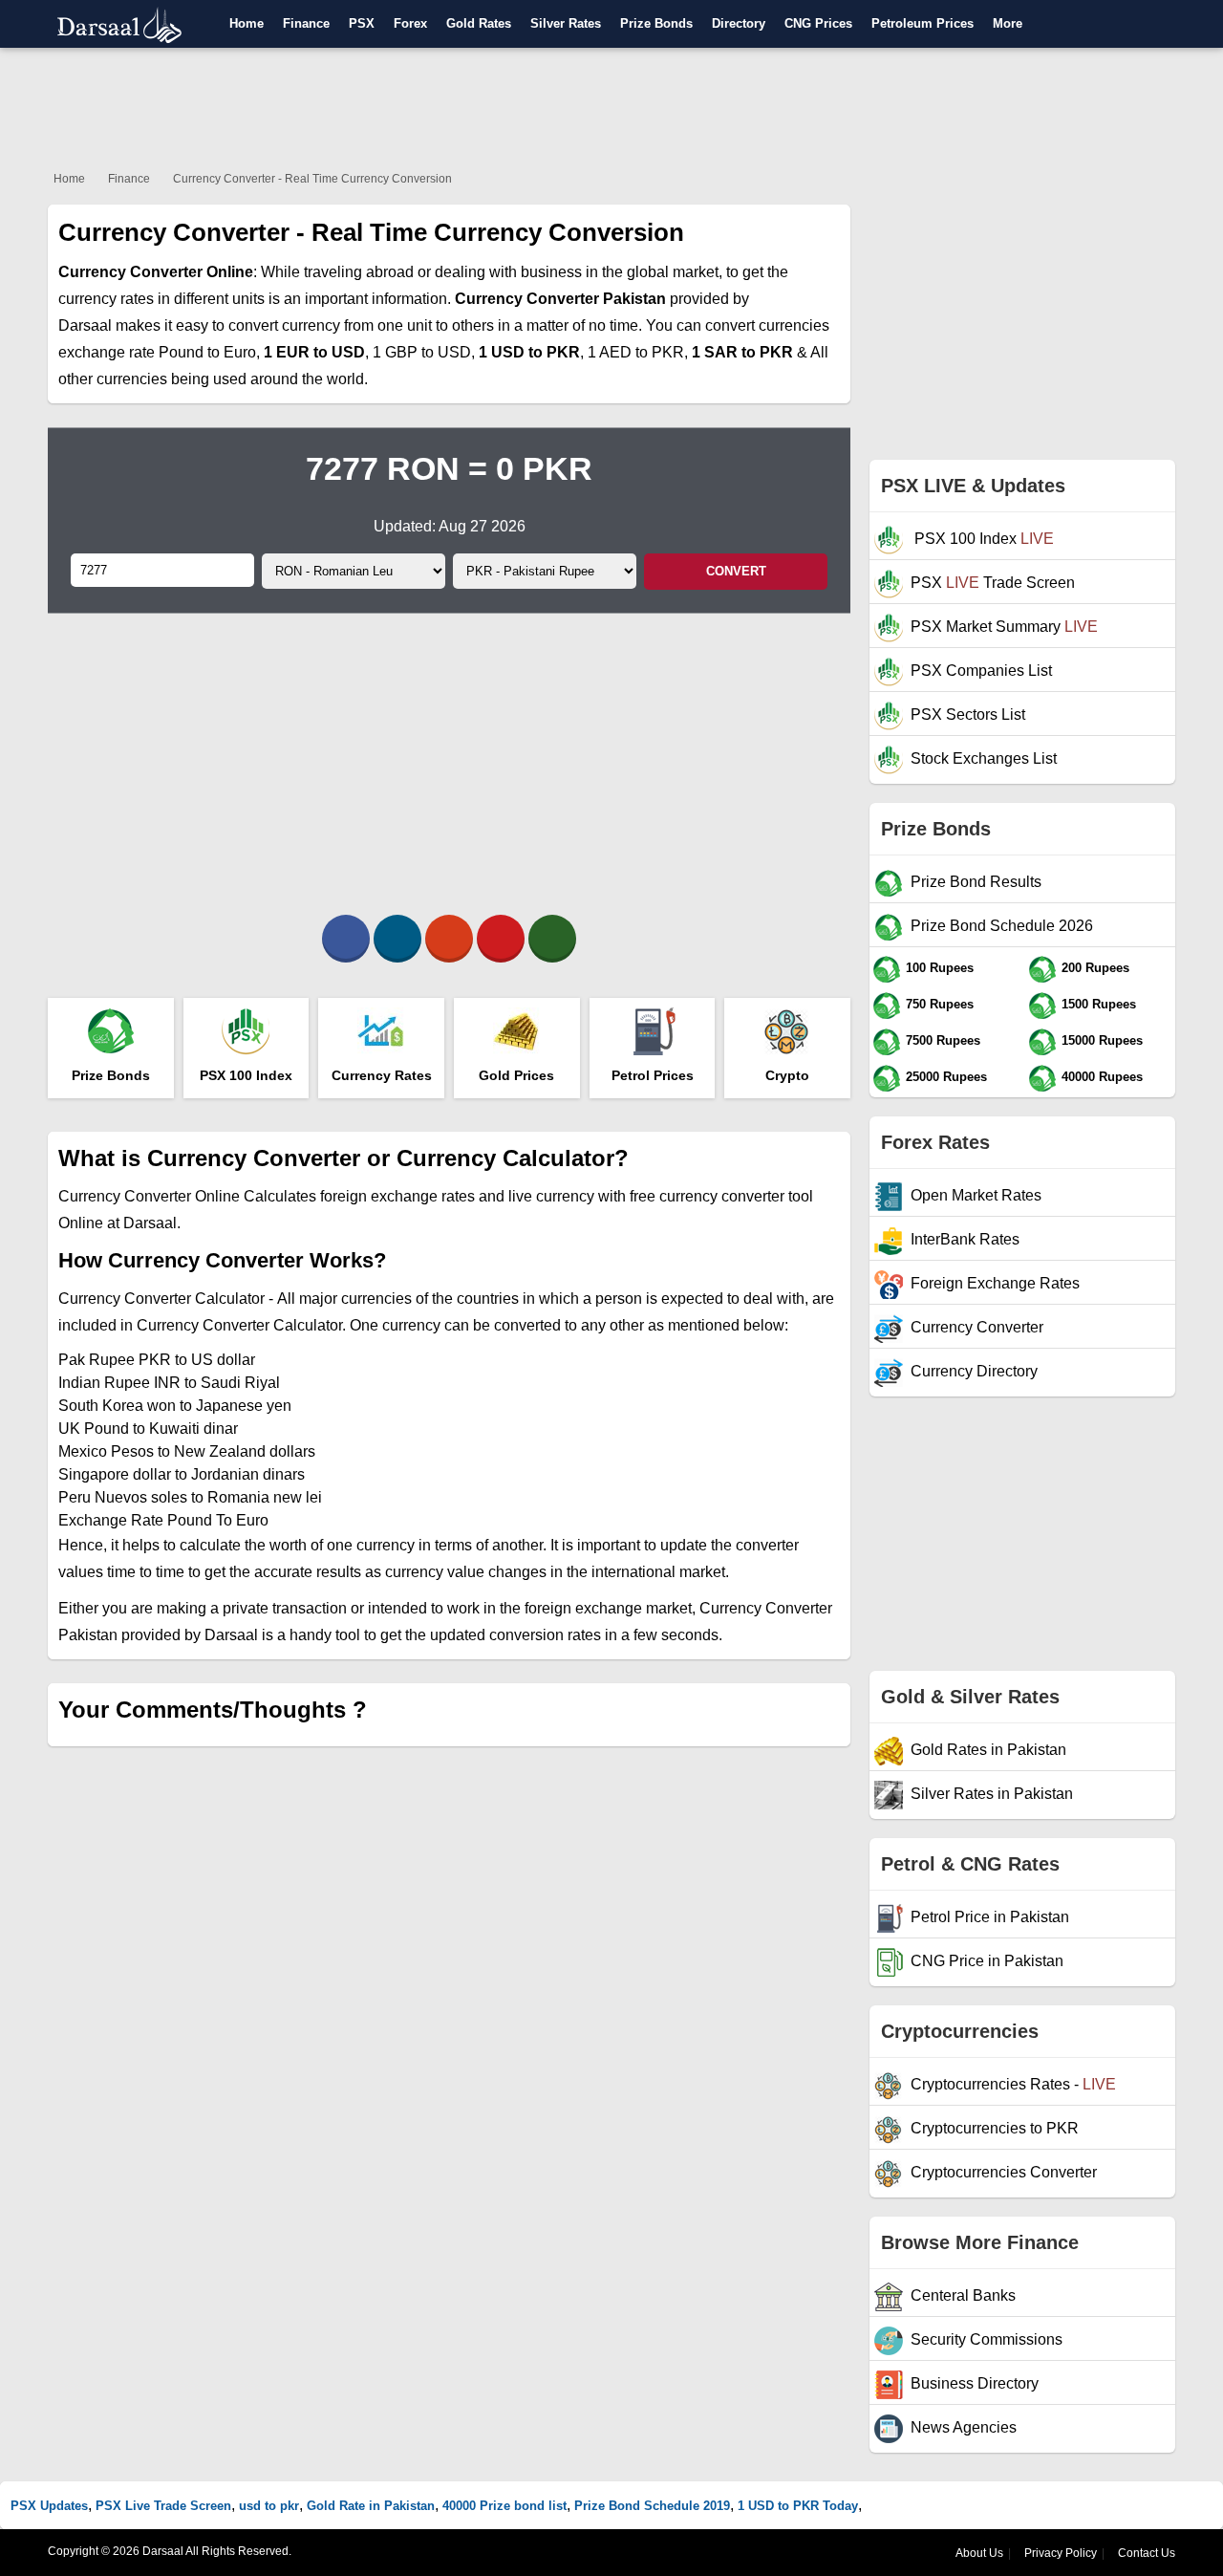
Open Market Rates (976, 1195)
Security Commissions (987, 2339)
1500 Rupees (1099, 1004)
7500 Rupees (943, 1040)
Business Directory (975, 2383)
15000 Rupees (1102, 1040)
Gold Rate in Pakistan (371, 2506)
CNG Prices (818, 23)
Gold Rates (479, 23)
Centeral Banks (963, 2295)
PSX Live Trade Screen (163, 2506)
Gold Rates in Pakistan (988, 1750)
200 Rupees (1095, 968)
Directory (739, 23)
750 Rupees (940, 1004)
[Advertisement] (611, 105)
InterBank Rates (965, 1239)
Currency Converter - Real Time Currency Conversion (312, 179)
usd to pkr (269, 2506)
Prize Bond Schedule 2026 (1002, 926)
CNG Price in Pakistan (987, 1961)
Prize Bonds (656, 23)
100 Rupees (940, 968)
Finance (306, 23)
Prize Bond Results (976, 882)
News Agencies (964, 2427)
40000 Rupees (1102, 1077)
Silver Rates (566, 23)
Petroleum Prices (923, 23)
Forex (410, 23)
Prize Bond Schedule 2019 (652, 2506)
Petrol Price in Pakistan (990, 1917)
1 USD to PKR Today (798, 2506)
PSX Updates (49, 2506)
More (1008, 23)
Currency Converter (977, 1327)
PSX (362, 23)
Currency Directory (974, 1371)
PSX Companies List (981, 671)
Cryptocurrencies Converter (1004, 2172)
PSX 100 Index (982, 539)
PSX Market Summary (1004, 627)
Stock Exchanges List (984, 758)
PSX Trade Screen (993, 583)
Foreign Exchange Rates (995, 1283)
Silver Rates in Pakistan (992, 1794)
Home (247, 23)
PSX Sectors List (968, 714)
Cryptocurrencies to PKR (995, 2128)
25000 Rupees (946, 1077)
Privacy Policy (1061, 2553)
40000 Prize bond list (504, 2506)
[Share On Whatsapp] (552, 939)
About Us (979, 2553)
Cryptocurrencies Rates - (1013, 2084)
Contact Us (1147, 2553)
